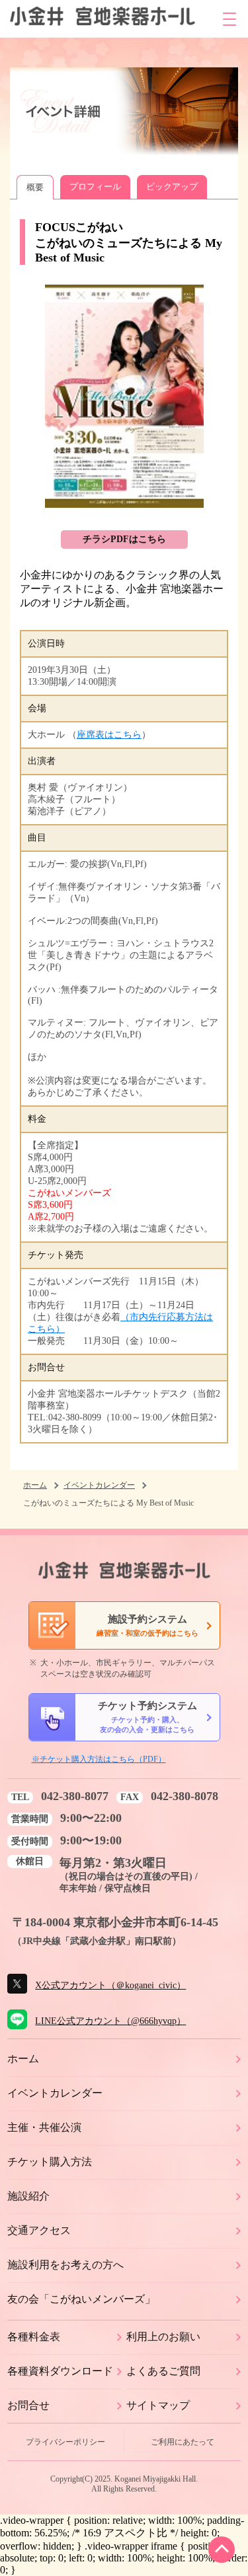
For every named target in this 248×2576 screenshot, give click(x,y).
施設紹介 (28, 2196)
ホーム (35, 1485)
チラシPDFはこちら (124, 539)
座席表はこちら (109, 735)
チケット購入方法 (50, 2162)
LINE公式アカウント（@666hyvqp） (110, 2021)
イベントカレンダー (99, 1485)
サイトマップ (158, 2405)
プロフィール (95, 187)
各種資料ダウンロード (60, 2371)
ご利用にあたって (183, 2442)
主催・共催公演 (44, 2127)
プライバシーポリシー (65, 2442)
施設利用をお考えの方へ (65, 2265)
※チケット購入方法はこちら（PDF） (99, 1759)
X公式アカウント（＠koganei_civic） (110, 1985)
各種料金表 (34, 2337)
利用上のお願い (163, 2337)
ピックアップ (172, 187)
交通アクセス (39, 2230)
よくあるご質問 (163, 2371)
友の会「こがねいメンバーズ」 (81, 2299)
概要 (35, 187)
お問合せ (28, 2405)
